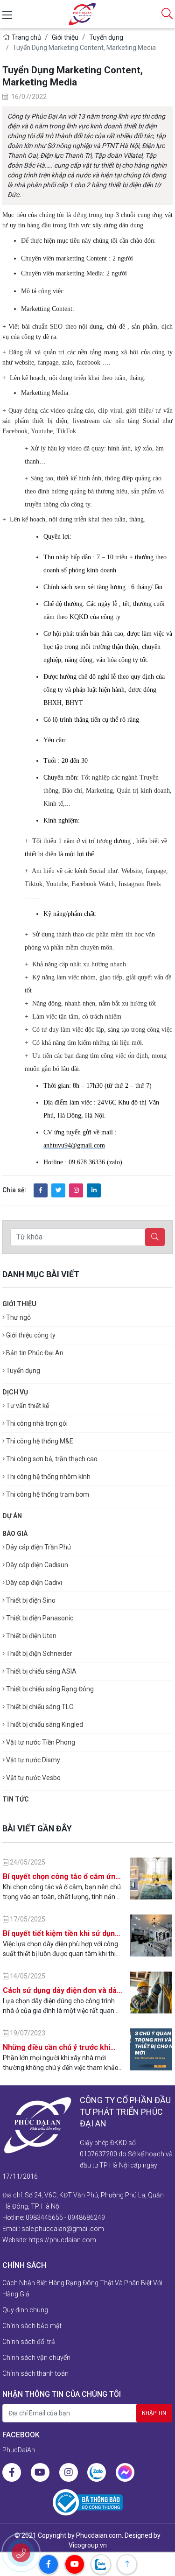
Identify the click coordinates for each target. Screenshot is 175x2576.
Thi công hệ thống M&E (39, 1441)
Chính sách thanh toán (35, 2373)
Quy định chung (25, 2310)
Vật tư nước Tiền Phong (40, 1742)
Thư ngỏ (18, 1317)
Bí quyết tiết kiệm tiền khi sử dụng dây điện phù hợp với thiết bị (61, 1934)
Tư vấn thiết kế (27, 1406)
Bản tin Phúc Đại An (34, 1353)
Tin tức (16, 1799)
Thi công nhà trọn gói (36, 1423)
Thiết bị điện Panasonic (39, 1618)
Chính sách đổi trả (29, 2342)
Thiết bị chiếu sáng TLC (39, 1707)
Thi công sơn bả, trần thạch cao (51, 1459)
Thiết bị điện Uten (31, 1636)
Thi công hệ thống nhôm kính (48, 1477)
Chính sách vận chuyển (36, 2358)
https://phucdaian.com (62, 2240)
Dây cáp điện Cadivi (33, 1583)
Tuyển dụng (106, 37)
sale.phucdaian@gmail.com (63, 2229)
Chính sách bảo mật (32, 2326)
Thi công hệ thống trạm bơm (47, 1494)
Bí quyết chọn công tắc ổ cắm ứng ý (61, 1877)
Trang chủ (26, 37)
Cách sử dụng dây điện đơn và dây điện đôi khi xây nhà (62, 1991)
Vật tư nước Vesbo (33, 1778)
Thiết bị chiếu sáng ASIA (41, 1671)
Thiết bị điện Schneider (38, 1654)
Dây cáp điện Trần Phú (38, 1547)
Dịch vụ (15, 1392)
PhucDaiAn (19, 2450)
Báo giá (15, 1534)
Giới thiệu (65, 37)
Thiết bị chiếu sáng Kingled (44, 1724)
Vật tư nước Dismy (32, 1760)
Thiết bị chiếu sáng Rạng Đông (49, 1689)
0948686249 (86, 2217)
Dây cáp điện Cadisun (36, 1565)
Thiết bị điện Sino (30, 1600)
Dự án (12, 1516)
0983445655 (44, 2217)
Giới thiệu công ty (30, 1335)
